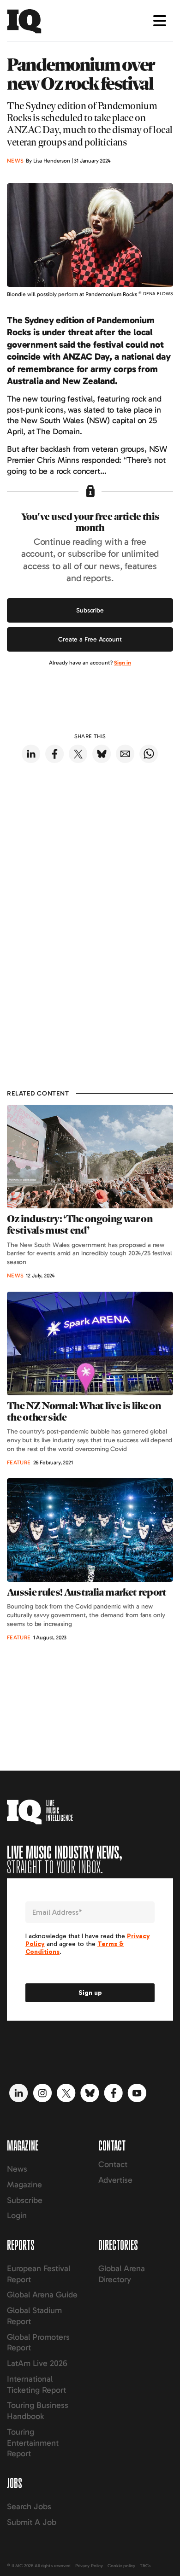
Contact (113, 2164)
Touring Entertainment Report (33, 2443)
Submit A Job (32, 2522)
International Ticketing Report (36, 2384)
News (17, 2169)
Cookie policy (121, 2566)
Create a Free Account (90, 639)
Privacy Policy (89, 2566)
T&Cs (145, 2566)
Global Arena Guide (42, 2295)
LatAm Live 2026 (37, 2363)
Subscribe (90, 610)
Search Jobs (29, 2506)
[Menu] (160, 21)
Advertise (115, 2180)
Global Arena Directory (122, 2274)
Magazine (24, 2185)
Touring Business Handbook (38, 2411)
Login (17, 2215)
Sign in (123, 663)
